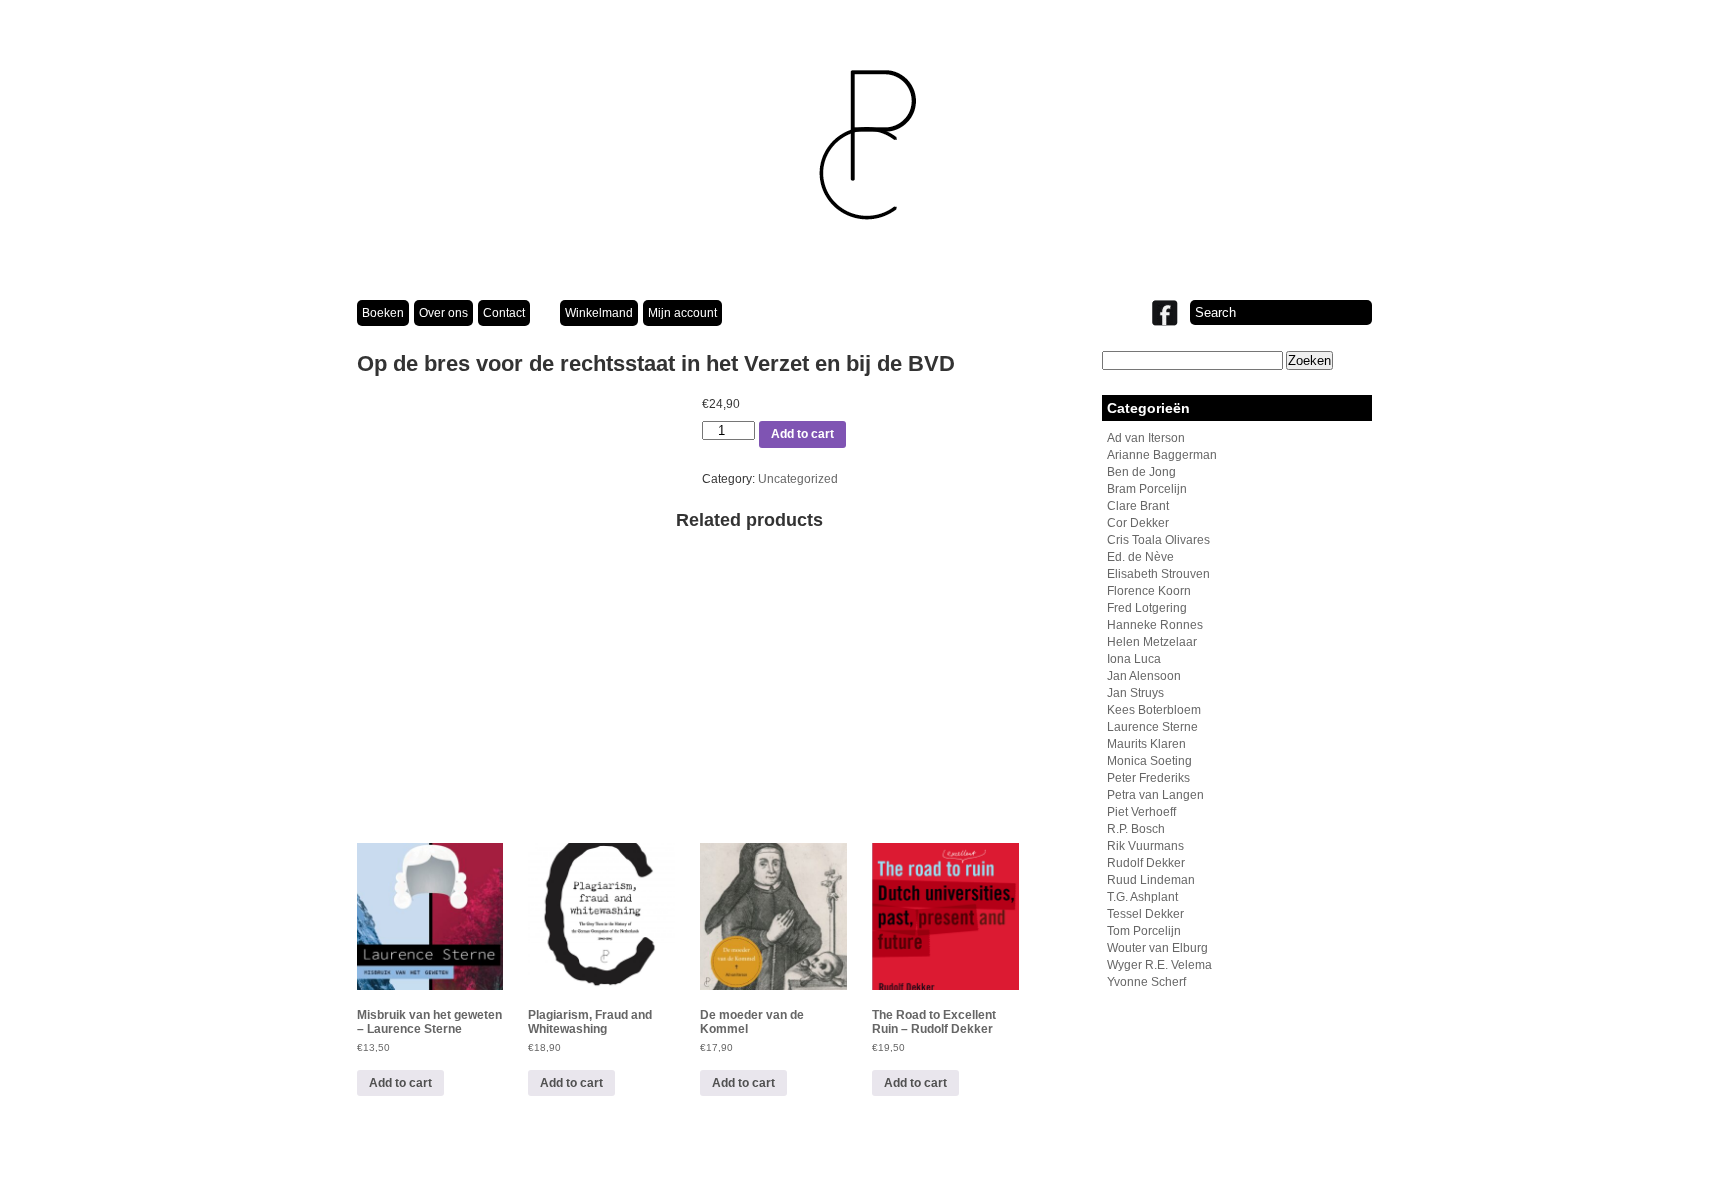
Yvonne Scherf (1146, 982)
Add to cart (802, 434)
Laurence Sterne (1152, 727)
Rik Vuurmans (1145, 846)
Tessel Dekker (1145, 914)
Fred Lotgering (1147, 608)
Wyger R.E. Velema (1159, 965)
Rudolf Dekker (1146, 863)
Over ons (443, 313)
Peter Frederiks (1148, 778)
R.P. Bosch (1136, 829)
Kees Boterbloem (1154, 710)
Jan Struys (1135, 693)
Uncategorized (798, 479)
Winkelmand (599, 313)
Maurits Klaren (1146, 744)
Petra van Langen (1155, 795)
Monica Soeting (1149, 761)
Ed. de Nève (1140, 557)
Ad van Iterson (1146, 438)
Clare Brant (1138, 506)
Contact (504, 313)
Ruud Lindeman (1151, 880)
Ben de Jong (1141, 472)
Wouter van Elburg (1157, 948)
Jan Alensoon (1144, 676)
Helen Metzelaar (1152, 642)
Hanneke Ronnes (1155, 625)
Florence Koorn (1149, 591)
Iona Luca (1134, 659)
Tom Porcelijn (1144, 931)
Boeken (383, 313)
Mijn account (682, 313)
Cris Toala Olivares (1158, 540)
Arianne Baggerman (1162, 455)
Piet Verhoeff (1141, 812)
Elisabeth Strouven (1158, 574)
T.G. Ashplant (1142, 897)
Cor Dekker (1138, 523)
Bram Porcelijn (1147, 489)
